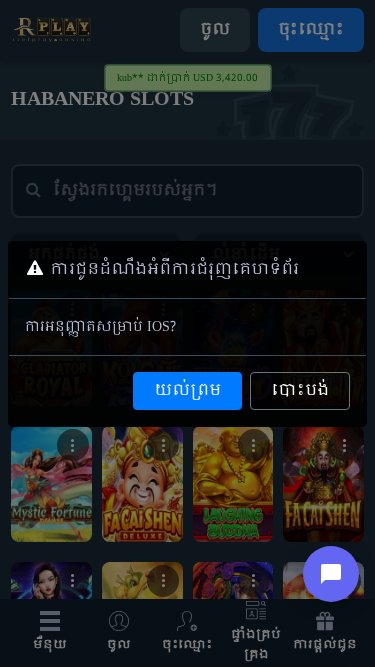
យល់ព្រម (187, 390)
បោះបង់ (300, 390)
